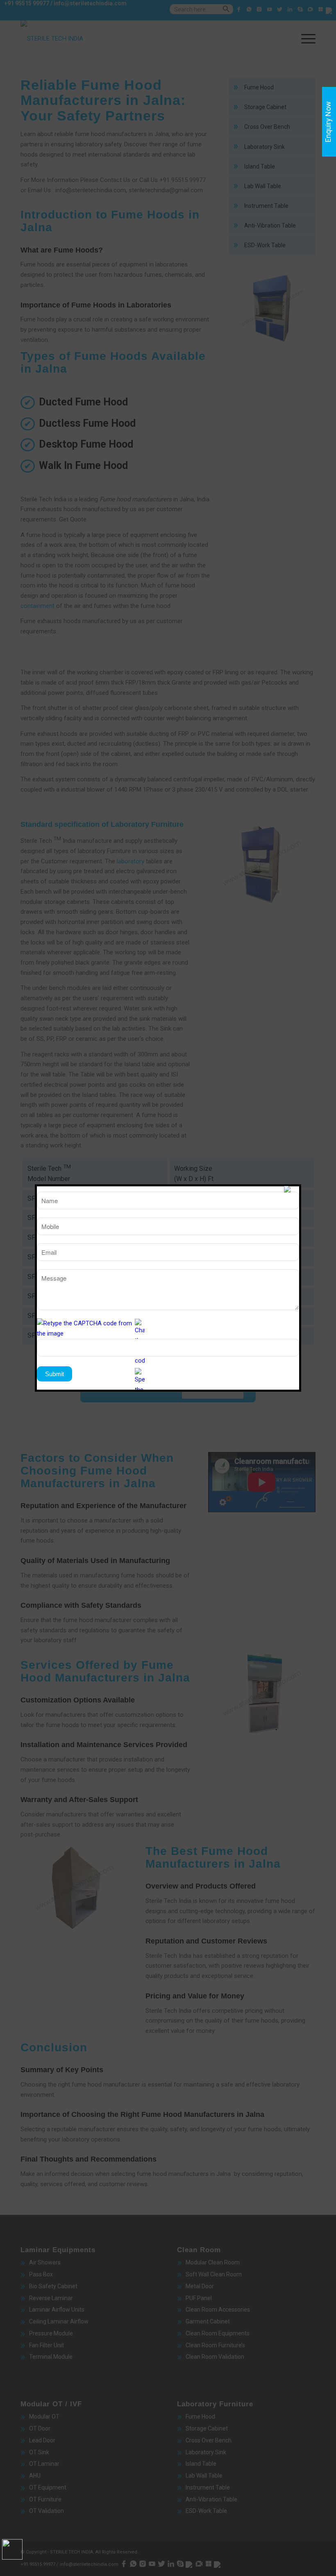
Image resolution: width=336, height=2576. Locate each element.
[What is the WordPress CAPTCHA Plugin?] (85, 1329)
